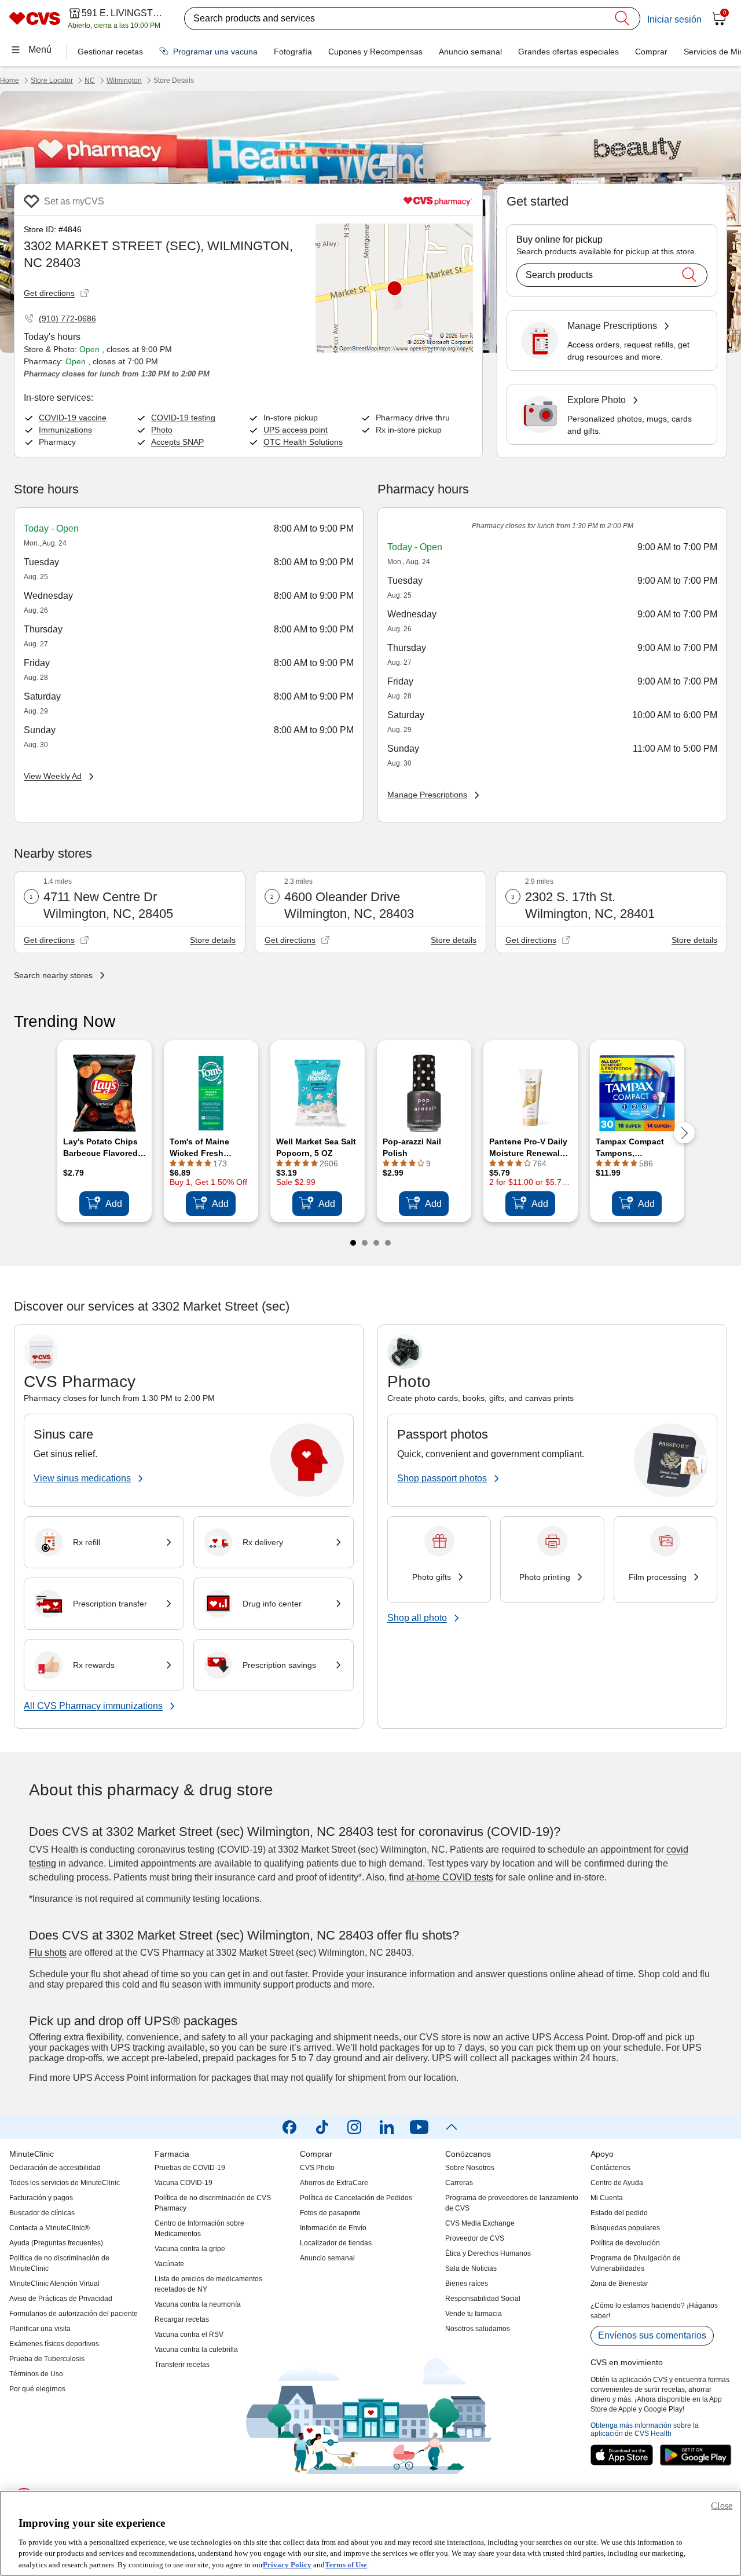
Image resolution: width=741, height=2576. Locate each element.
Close (722, 2506)
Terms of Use (346, 2564)
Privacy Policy (287, 2564)
